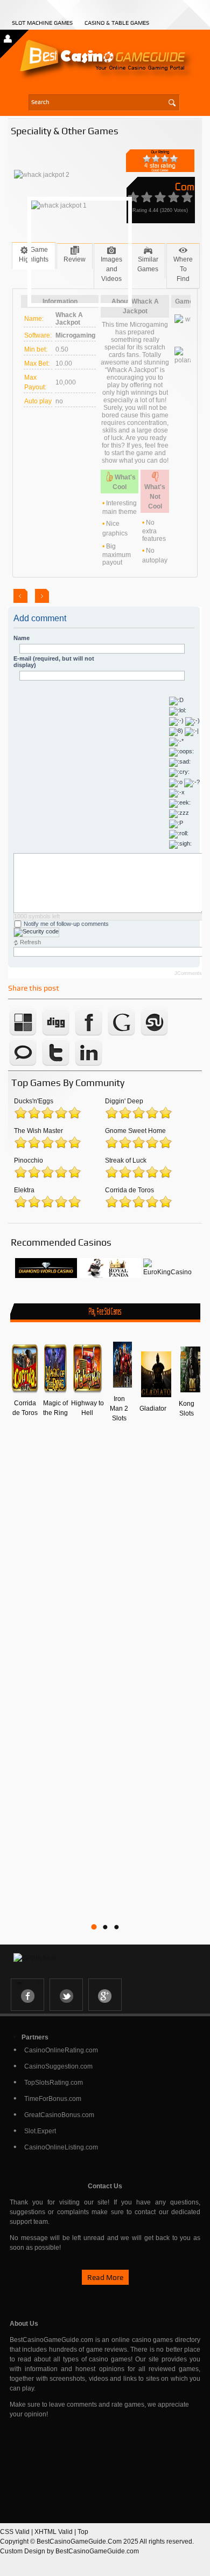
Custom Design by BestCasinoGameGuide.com (69, 2551)
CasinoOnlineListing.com (61, 2147)
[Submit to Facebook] (89, 1035)
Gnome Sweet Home (135, 1131)
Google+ (105, 1995)
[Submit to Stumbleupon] (155, 1035)
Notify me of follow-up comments (65, 924)
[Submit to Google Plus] (122, 1035)
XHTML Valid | (56, 2532)
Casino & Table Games (117, 23)
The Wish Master (38, 1131)
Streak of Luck (126, 1160)
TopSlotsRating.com (54, 2083)
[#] (46, 1276)
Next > (42, 596)
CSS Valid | (17, 2532)
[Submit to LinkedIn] (89, 1066)
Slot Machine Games (42, 23)
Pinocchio (29, 1160)
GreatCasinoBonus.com (59, 2115)
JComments (188, 973)
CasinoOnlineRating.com (61, 2050)
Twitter (66, 1995)
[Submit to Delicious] (23, 1035)
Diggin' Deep (124, 1101)
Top (83, 2532)
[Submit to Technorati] (23, 1066)
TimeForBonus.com (53, 2099)
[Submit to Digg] (56, 1035)
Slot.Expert (40, 2131)
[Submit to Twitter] (56, 1066)
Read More (105, 2277)
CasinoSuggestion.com (58, 2066)
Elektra (24, 1190)
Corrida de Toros (129, 1190)
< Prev (20, 596)
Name (22, 638)
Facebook (27, 1995)
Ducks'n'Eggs (34, 1101)
